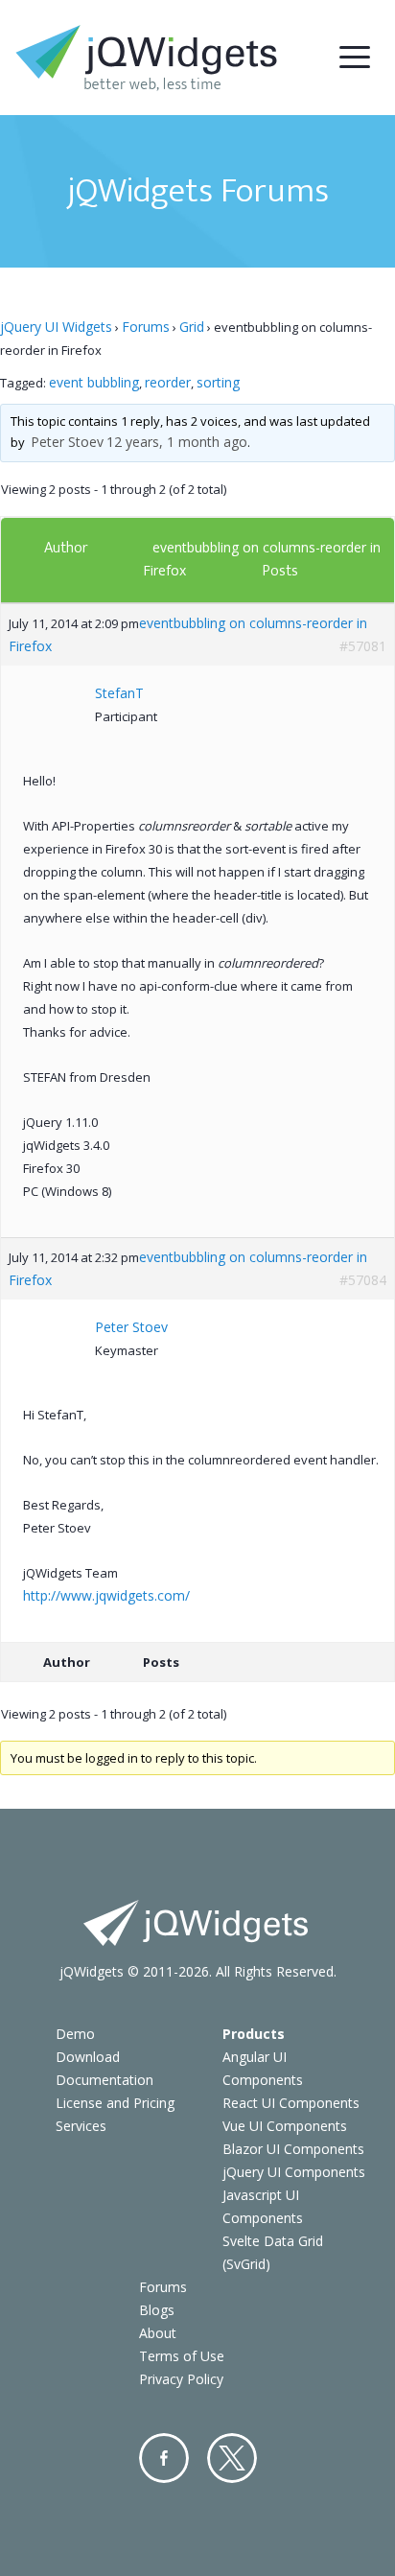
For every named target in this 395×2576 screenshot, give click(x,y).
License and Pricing (115, 2103)
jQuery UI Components (294, 2172)
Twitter (232, 2458)
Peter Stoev (67, 442)
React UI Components (291, 2103)
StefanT (119, 693)
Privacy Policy (181, 2379)
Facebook (164, 2458)
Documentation (105, 2080)
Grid (192, 327)
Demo (75, 2034)
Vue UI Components (285, 2126)
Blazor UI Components (293, 2149)
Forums (146, 327)
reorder (168, 382)
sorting (218, 382)
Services (81, 2126)
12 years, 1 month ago (177, 442)
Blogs (157, 2310)
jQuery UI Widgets (56, 327)
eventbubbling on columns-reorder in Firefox (188, 634)
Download (88, 2057)
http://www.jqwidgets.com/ (106, 1595)
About (158, 2333)
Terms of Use (182, 2356)
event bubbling (94, 382)
